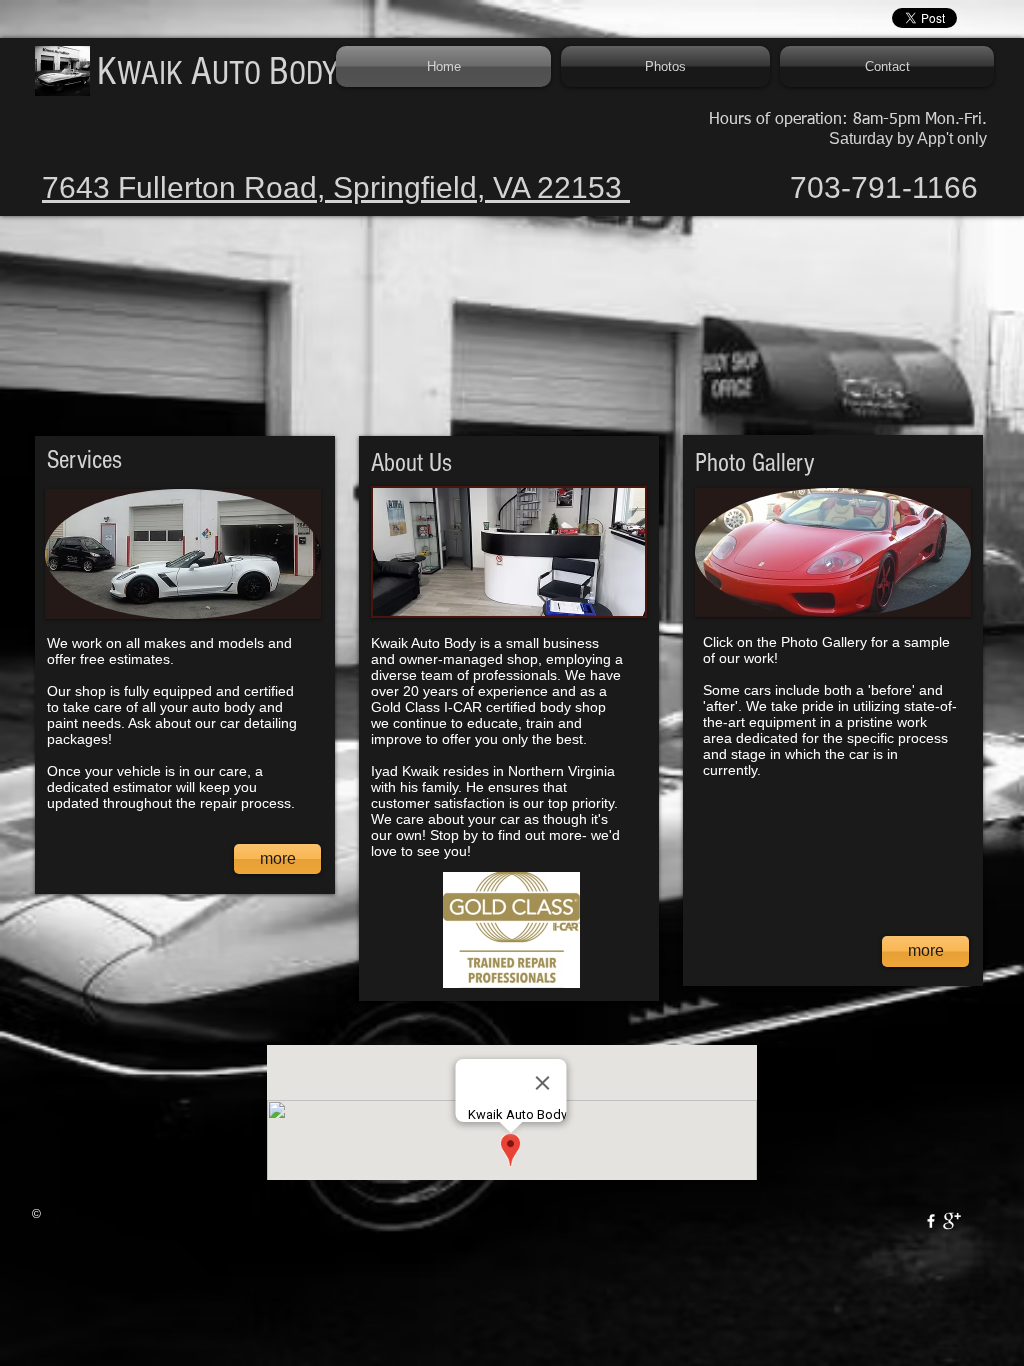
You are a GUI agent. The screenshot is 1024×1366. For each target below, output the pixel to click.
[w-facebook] (931, 1221)
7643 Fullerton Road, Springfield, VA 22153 (336, 187)
